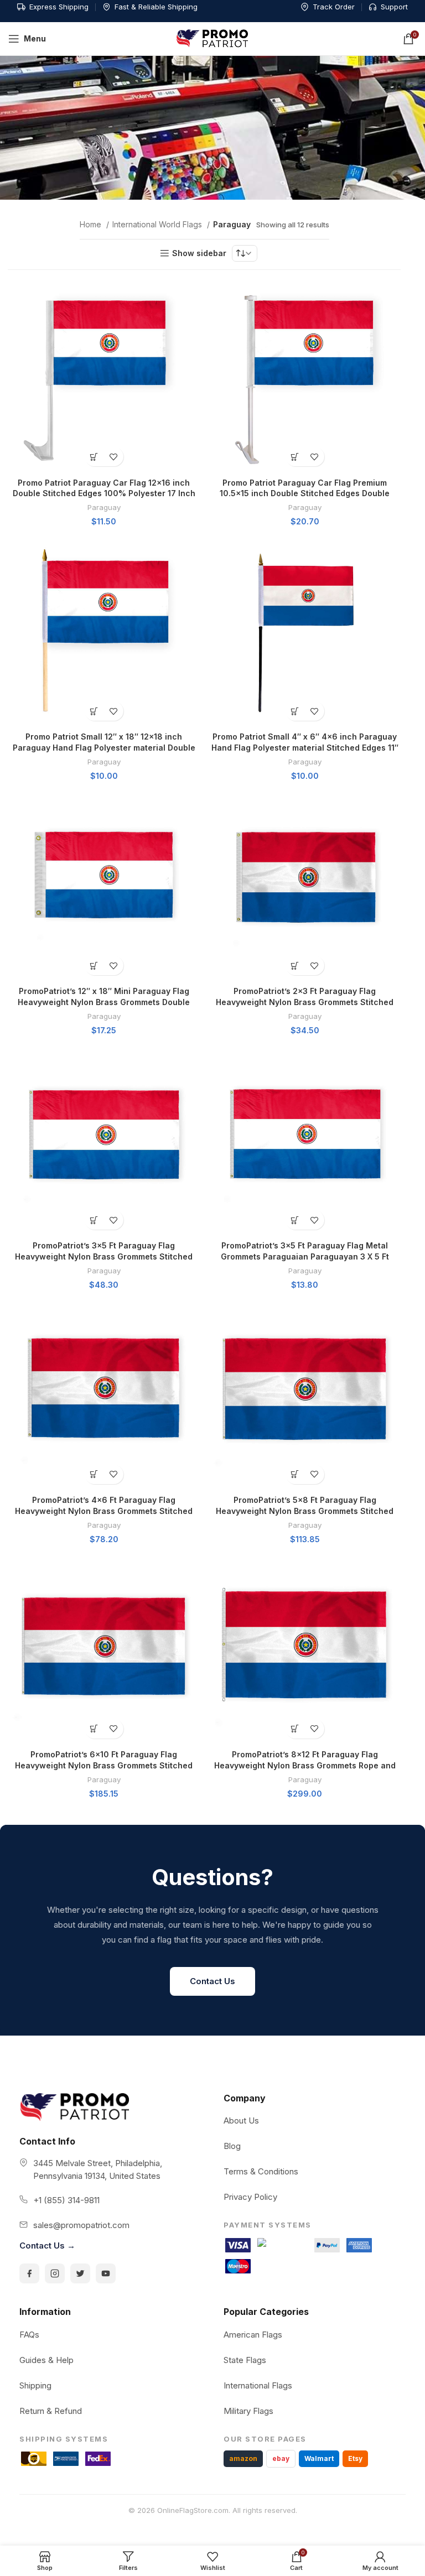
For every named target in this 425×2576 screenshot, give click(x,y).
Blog (232, 2146)
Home (92, 224)
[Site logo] (212, 38)
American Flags (253, 2335)
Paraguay (104, 507)
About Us (241, 2120)
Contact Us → (47, 2245)
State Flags (245, 2360)
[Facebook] (29, 2273)
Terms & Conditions (261, 2171)
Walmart (319, 2458)
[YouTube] (106, 2273)
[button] (94, 457)
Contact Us (212, 1981)
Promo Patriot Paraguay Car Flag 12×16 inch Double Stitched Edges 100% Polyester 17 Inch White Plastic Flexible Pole (104, 493)
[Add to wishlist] (114, 457)
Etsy (355, 2458)
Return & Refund (51, 2411)
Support (394, 7)
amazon (243, 2458)
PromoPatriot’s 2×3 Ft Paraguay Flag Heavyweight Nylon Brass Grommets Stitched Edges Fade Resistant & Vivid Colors (305, 1002)
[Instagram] (55, 2273)
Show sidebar (199, 253)
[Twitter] (80, 2273)
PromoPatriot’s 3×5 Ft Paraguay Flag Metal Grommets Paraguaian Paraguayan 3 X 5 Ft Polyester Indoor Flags (305, 1256)
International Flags (258, 2385)
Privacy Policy (250, 2197)
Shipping (35, 2385)
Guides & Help (46, 2360)
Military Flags (248, 2411)
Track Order (334, 7)
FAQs (29, 2335)
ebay (281, 2458)
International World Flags (158, 224)
